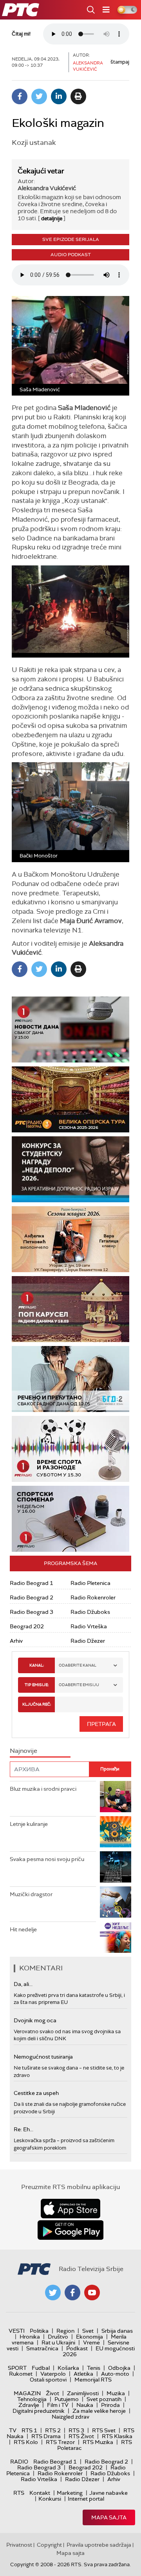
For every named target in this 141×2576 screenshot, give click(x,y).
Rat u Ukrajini (58, 2342)
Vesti (17, 2331)
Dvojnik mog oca (35, 2020)
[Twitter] (39, 96)
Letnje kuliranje (29, 1824)
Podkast (77, 2348)
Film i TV (58, 2405)
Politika (39, 2331)
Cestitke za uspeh (36, 2093)
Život (52, 2393)
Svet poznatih (104, 2399)
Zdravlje (29, 2405)
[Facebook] (20, 96)
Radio (19, 2462)
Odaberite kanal (78, 1665)
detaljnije (52, 218)
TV (13, 2430)
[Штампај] (78, 96)
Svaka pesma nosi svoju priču (47, 1859)
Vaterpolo (53, 2374)
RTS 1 (29, 2430)
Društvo (58, 2337)
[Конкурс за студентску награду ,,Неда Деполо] (70, 1169)
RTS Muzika (98, 2442)
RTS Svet (104, 2430)
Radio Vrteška (89, 1626)
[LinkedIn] (59, 96)
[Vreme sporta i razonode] (70, 1449)
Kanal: (37, 1665)
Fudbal (41, 2368)
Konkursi (50, 2499)
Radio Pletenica (90, 1583)
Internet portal (86, 2499)
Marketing (70, 2493)
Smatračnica (42, 2348)
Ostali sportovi (48, 2380)
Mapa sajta (109, 2517)
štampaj (120, 62)
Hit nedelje (23, 1929)
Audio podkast (71, 255)
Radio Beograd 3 (32, 1612)
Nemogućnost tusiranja (43, 2057)
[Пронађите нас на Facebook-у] (72, 2293)
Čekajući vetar (41, 171)
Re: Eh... (23, 2129)
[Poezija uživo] (70, 1239)
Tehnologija (32, 2399)
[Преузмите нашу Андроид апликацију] (70, 2230)
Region (65, 2331)
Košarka (68, 2368)
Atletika (83, 2374)
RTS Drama (46, 2436)
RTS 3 (76, 2430)
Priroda (110, 2405)
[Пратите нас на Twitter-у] (53, 2293)
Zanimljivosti (83, 2393)
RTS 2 (53, 2430)
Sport (17, 2368)
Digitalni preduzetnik (39, 2411)
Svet (88, 2331)
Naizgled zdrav (70, 2417)
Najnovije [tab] (23, 1751)
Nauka (85, 2405)
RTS (19, 2493)
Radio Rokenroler (93, 1597)
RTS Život (81, 2436)
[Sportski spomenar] (70, 1519)
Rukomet (21, 2374)
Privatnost (19, 2545)
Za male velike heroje (99, 2411)
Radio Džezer (88, 1641)
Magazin (27, 2393)
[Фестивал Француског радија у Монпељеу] (70, 1099)
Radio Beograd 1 (32, 1583)
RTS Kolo (26, 2442)
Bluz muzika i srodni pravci (43, 1789)
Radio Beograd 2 (32, 1597)
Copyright (49, 2545)
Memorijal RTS (93, 2380)
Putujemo (67, 2399)
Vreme (91, 2342)
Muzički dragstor (31, 1894)
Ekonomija (89, 2337)
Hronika (30, 2337)
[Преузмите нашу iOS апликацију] (70, 2209)
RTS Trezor (60, 2442)
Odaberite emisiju (79, 1685)
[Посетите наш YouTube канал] (92, 2293)
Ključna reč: (37, 1704)
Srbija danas (117, 2331)
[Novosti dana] (70, 1030)
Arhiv (16, 1641)
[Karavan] (70, 1309)
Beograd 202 (27, 1626)
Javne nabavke (108, 2493)
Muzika (116, 2393)
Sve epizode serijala (71, 239)
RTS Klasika (117, 2436)
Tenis (94, 2368)
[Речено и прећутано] (70, 1379)
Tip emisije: (37, 1685)
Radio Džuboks (90, 1612)
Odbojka (119, 2368)
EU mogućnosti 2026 (99, 2351)
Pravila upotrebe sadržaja (99, 2545)
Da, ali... (23, 1984)
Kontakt (40, 2493)
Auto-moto (115, 2374)
